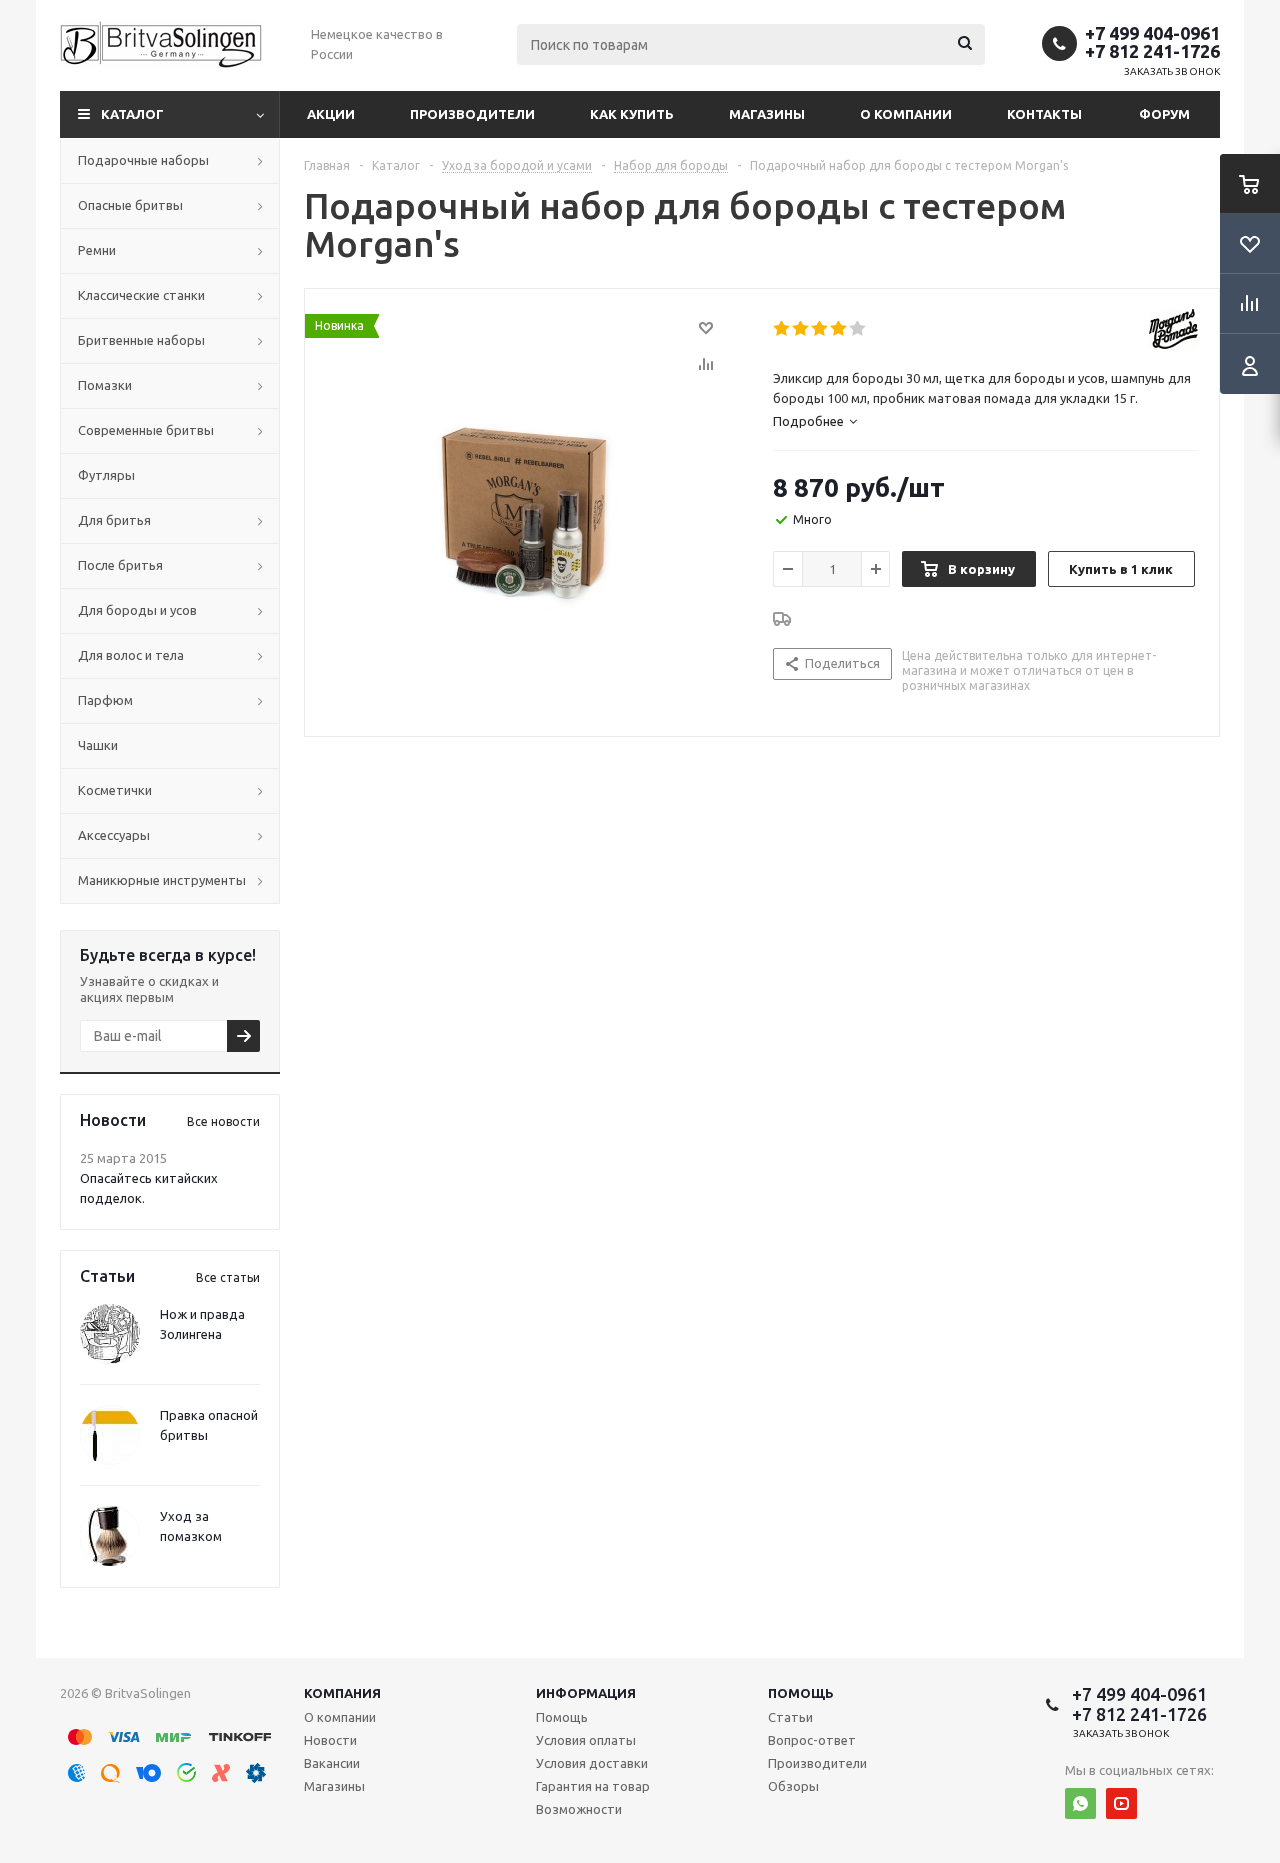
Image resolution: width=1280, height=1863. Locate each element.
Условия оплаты (586, 1740)
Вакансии (332, 1763)
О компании (906, 114)
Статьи (790, 1717)
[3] (820, 329)
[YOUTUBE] (1121, 1803)
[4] (839, 329)
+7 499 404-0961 (1152, 33)
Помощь (801, 1693)
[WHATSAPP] (1080, 1803)
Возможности (579, 1809)
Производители (472, 114)
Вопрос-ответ (812, 1740)
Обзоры (793, 1786)
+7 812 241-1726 (1152, 51)
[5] (858, 329)
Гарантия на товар (593, 1786)
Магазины (767, 114)
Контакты (1044, 114)
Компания (342, 1693)
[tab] (815, 421)
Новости (330, 1740)
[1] (782, 329)
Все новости (223, 1121)
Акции (331, 114)
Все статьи (228, 1277)
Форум (1164, 114)
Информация (586, 1693)
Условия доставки (592, 1763)
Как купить (632, 114)
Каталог (132, 114)
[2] (801, 329)
